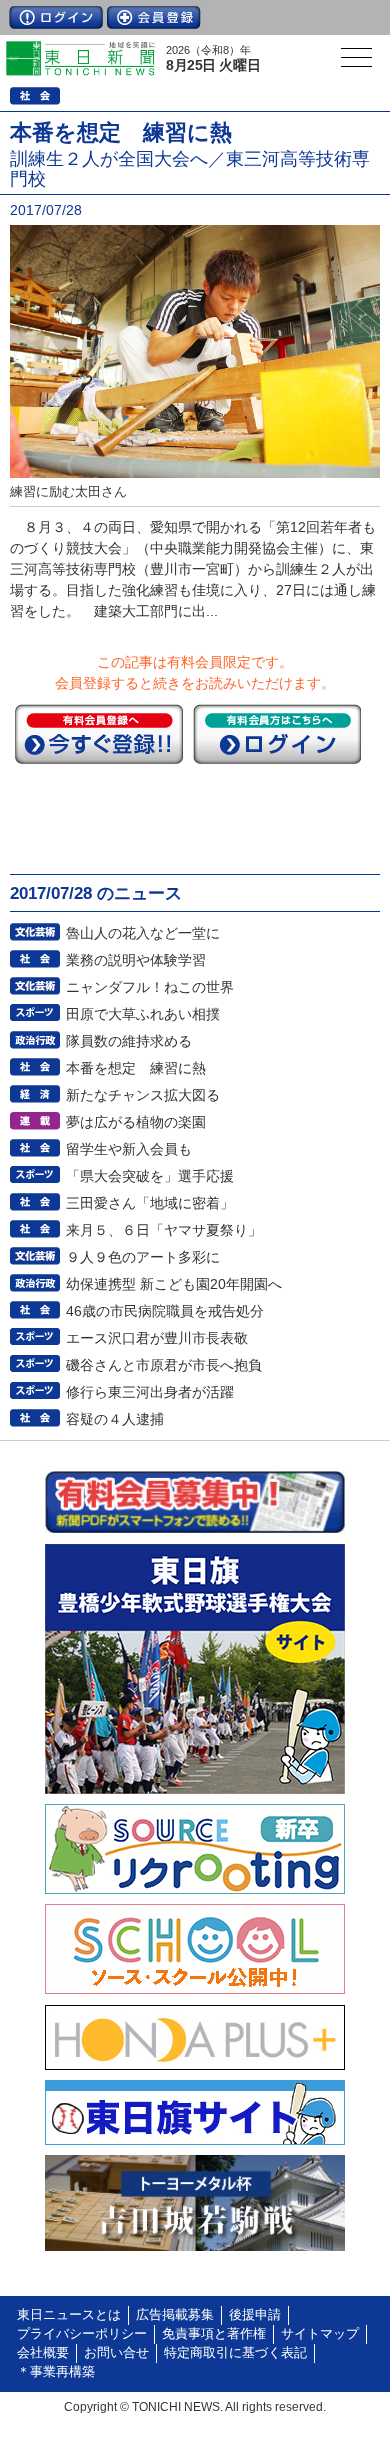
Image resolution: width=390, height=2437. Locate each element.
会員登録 (154, 17)
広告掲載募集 (175, 2315)
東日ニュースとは (69, 2315)
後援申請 (255, 2315)
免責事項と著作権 (214, 2334)
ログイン (56, 17)
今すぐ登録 (99, 734)
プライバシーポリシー (82, 2334)
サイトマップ (320, 2334)
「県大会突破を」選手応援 (150, 1176)
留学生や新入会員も (129, 1149)
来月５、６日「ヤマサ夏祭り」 (164, 1230)
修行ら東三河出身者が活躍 (150, 1392)
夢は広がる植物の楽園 (136, 1122)
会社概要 (43, 2353)
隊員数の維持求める (129, 1041)
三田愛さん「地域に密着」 (150, 1203)
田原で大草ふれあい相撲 (143, 1014)
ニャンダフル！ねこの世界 (150, 987)
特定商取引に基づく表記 (235, 2353)
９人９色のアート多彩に (143, 1257)
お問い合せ (116, 2353)
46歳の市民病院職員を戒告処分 (165, 1311)
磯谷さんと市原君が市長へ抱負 (164, 1365)
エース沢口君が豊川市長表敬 (157, 1338)
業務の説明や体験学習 (136, 960)
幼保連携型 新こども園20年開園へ (174, 1284)
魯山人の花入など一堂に (143, 933)
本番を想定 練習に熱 (136, 1068)
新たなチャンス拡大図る (143, 1095)
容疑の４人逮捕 (115, 1419)
